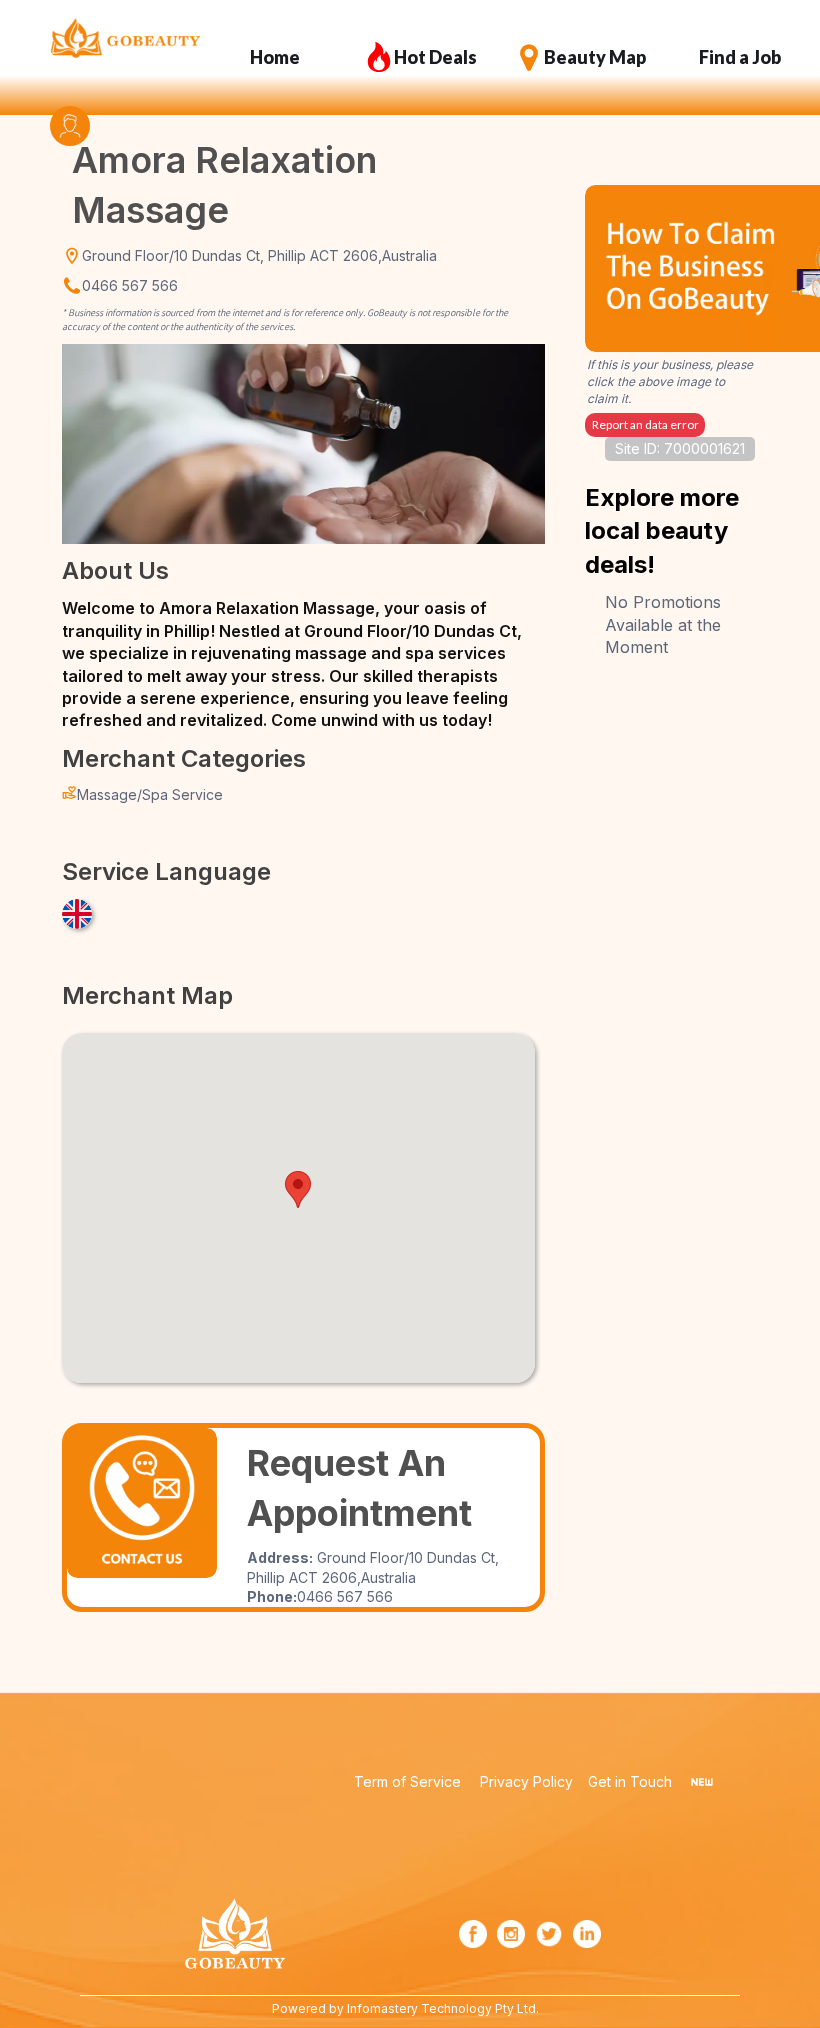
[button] (298, 1189)
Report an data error (645, 424)
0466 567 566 (130, 285)
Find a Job (740, 57)
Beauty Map (595, 57)
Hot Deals (435, 57)
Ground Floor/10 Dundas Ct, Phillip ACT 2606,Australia (259, 255)
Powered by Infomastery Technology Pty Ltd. (405, 2008)
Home (275, 57)
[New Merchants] (702, 1782)
